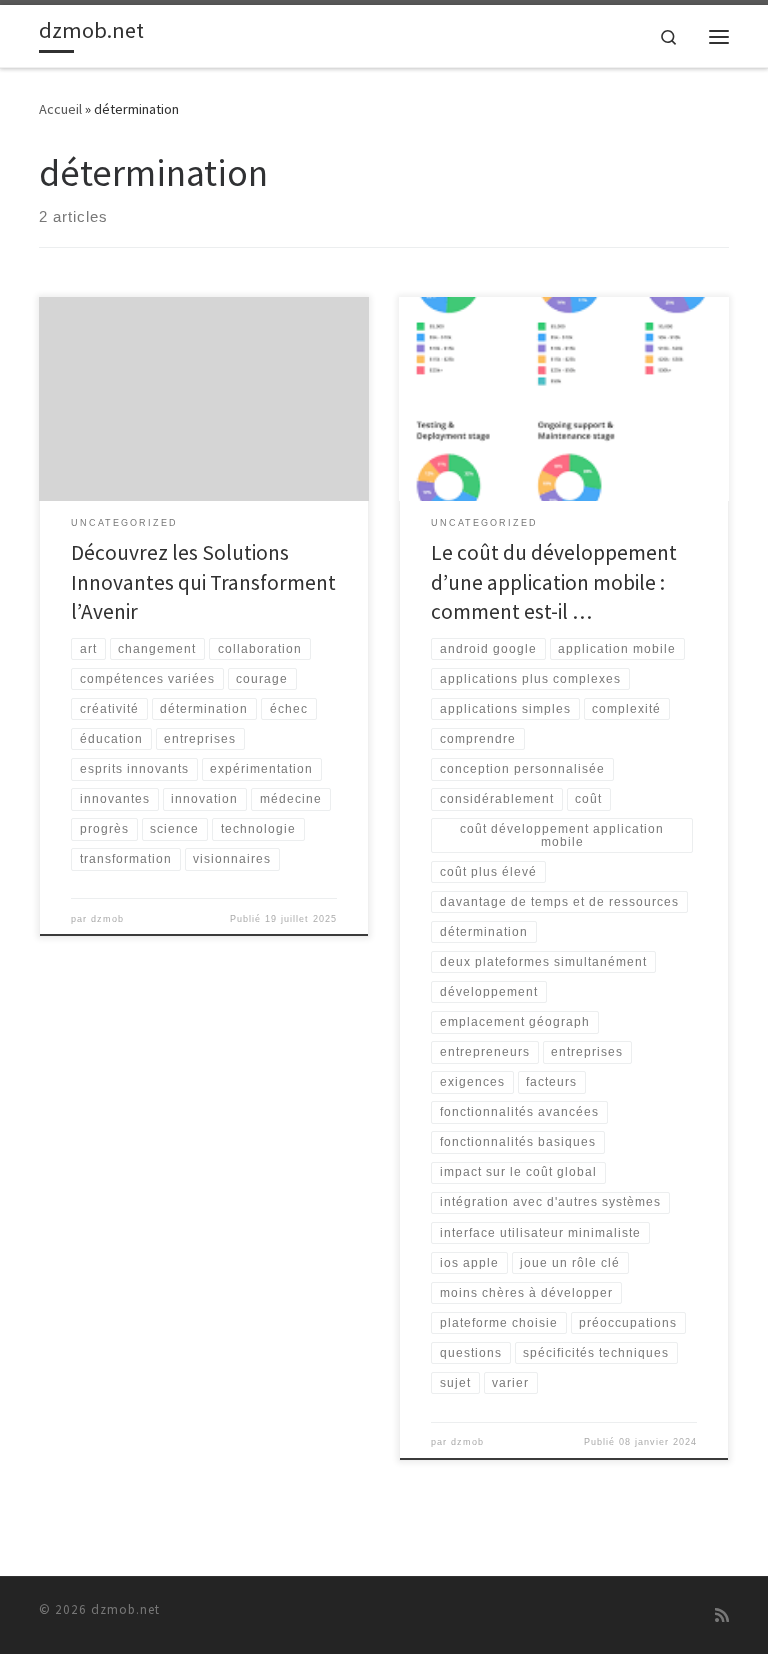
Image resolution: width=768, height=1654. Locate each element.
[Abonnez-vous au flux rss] (722, 1615)
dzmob (107, 919)
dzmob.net (125, 1609)
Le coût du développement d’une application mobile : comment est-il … (554, 582)
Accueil (60, 109)
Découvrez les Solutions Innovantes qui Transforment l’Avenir (203, 582)
